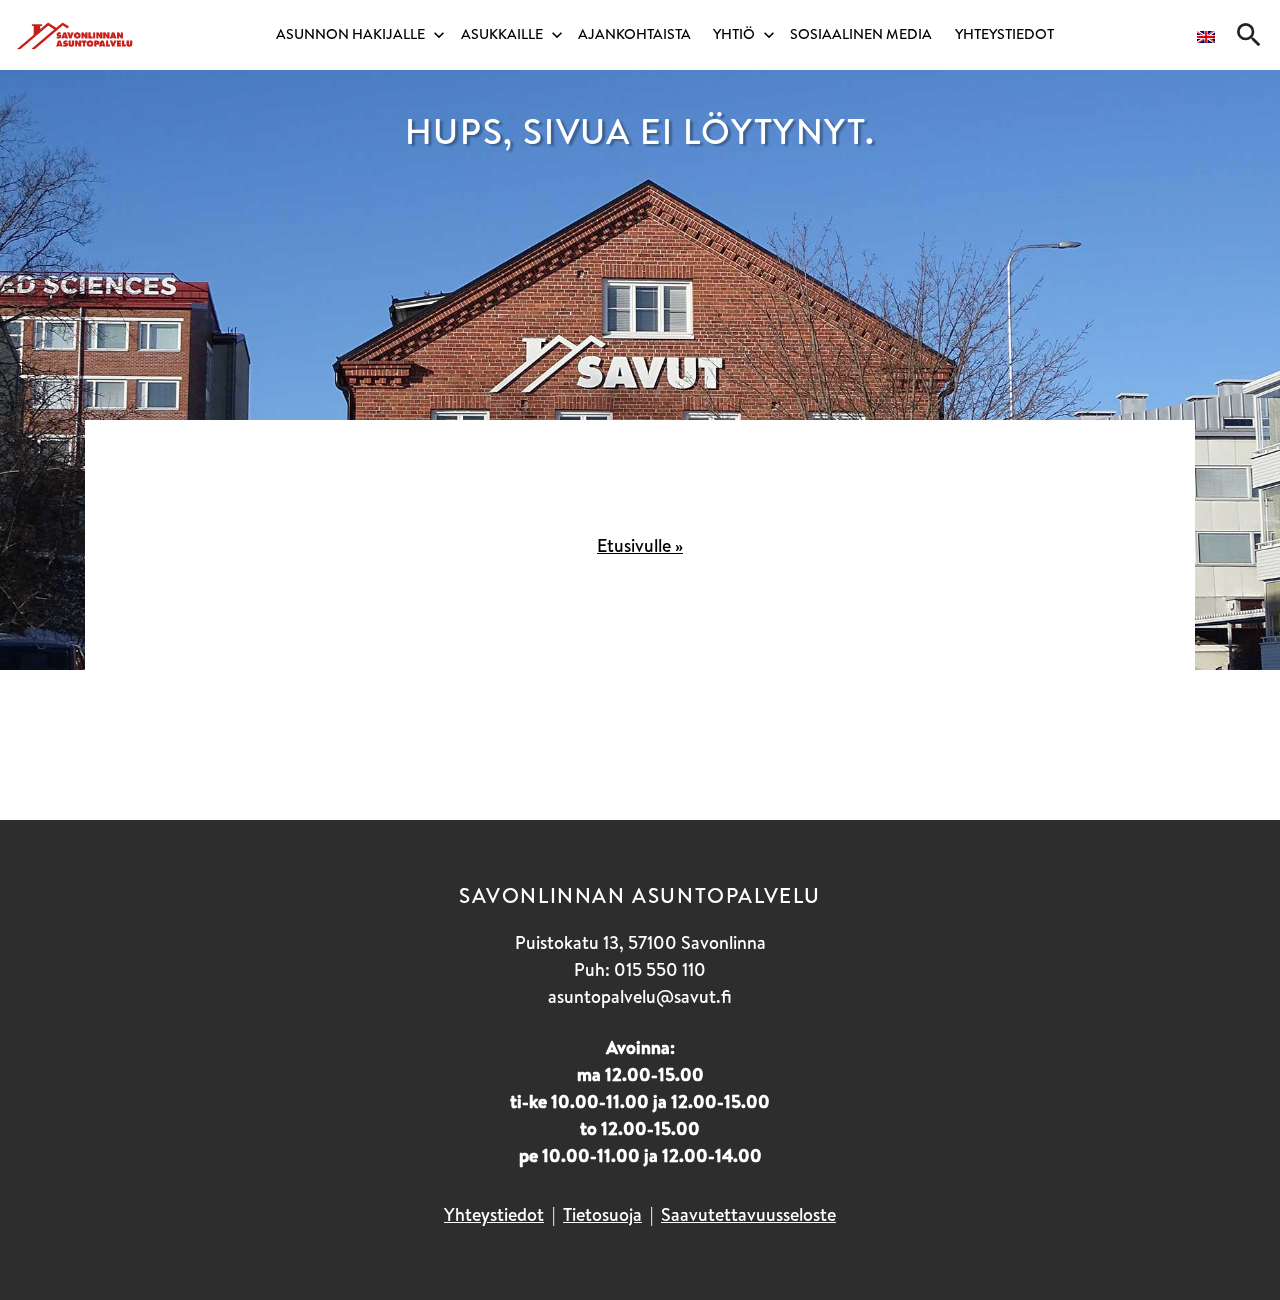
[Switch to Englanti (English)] (1206, 40)
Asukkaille (502, 34)
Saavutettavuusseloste (748, 1214)
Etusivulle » (640, 545)
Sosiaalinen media (861, 34)
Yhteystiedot (1004, 34)
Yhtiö (734, 34)
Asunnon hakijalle (350, 34)
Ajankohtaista (634, 34)
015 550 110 (660, 969)
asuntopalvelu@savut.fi (640, 996)
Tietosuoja (602, 1214)
